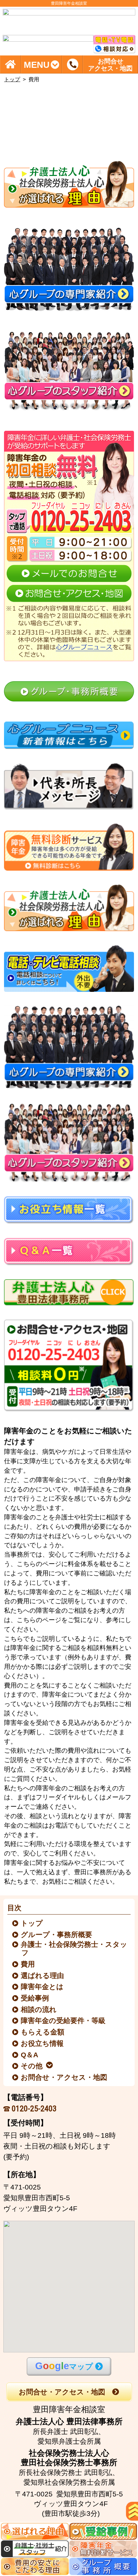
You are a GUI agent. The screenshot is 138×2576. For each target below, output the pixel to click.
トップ (12, 79)
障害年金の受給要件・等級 (64, 2020)
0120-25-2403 (34, 2108)
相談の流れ (39, 2009)
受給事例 (35, 1998)
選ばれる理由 (43, 1975)
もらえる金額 (43, 2032)
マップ (64, 2366)
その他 (32, 2066)
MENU (37, 64)
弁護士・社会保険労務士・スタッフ (75, 1948)
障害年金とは (43, 1987)
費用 (28, 1964)
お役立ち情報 (43, 2043)
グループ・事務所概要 (57, 1935)
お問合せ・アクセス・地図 (64, 2077)
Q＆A (30, 2055)
